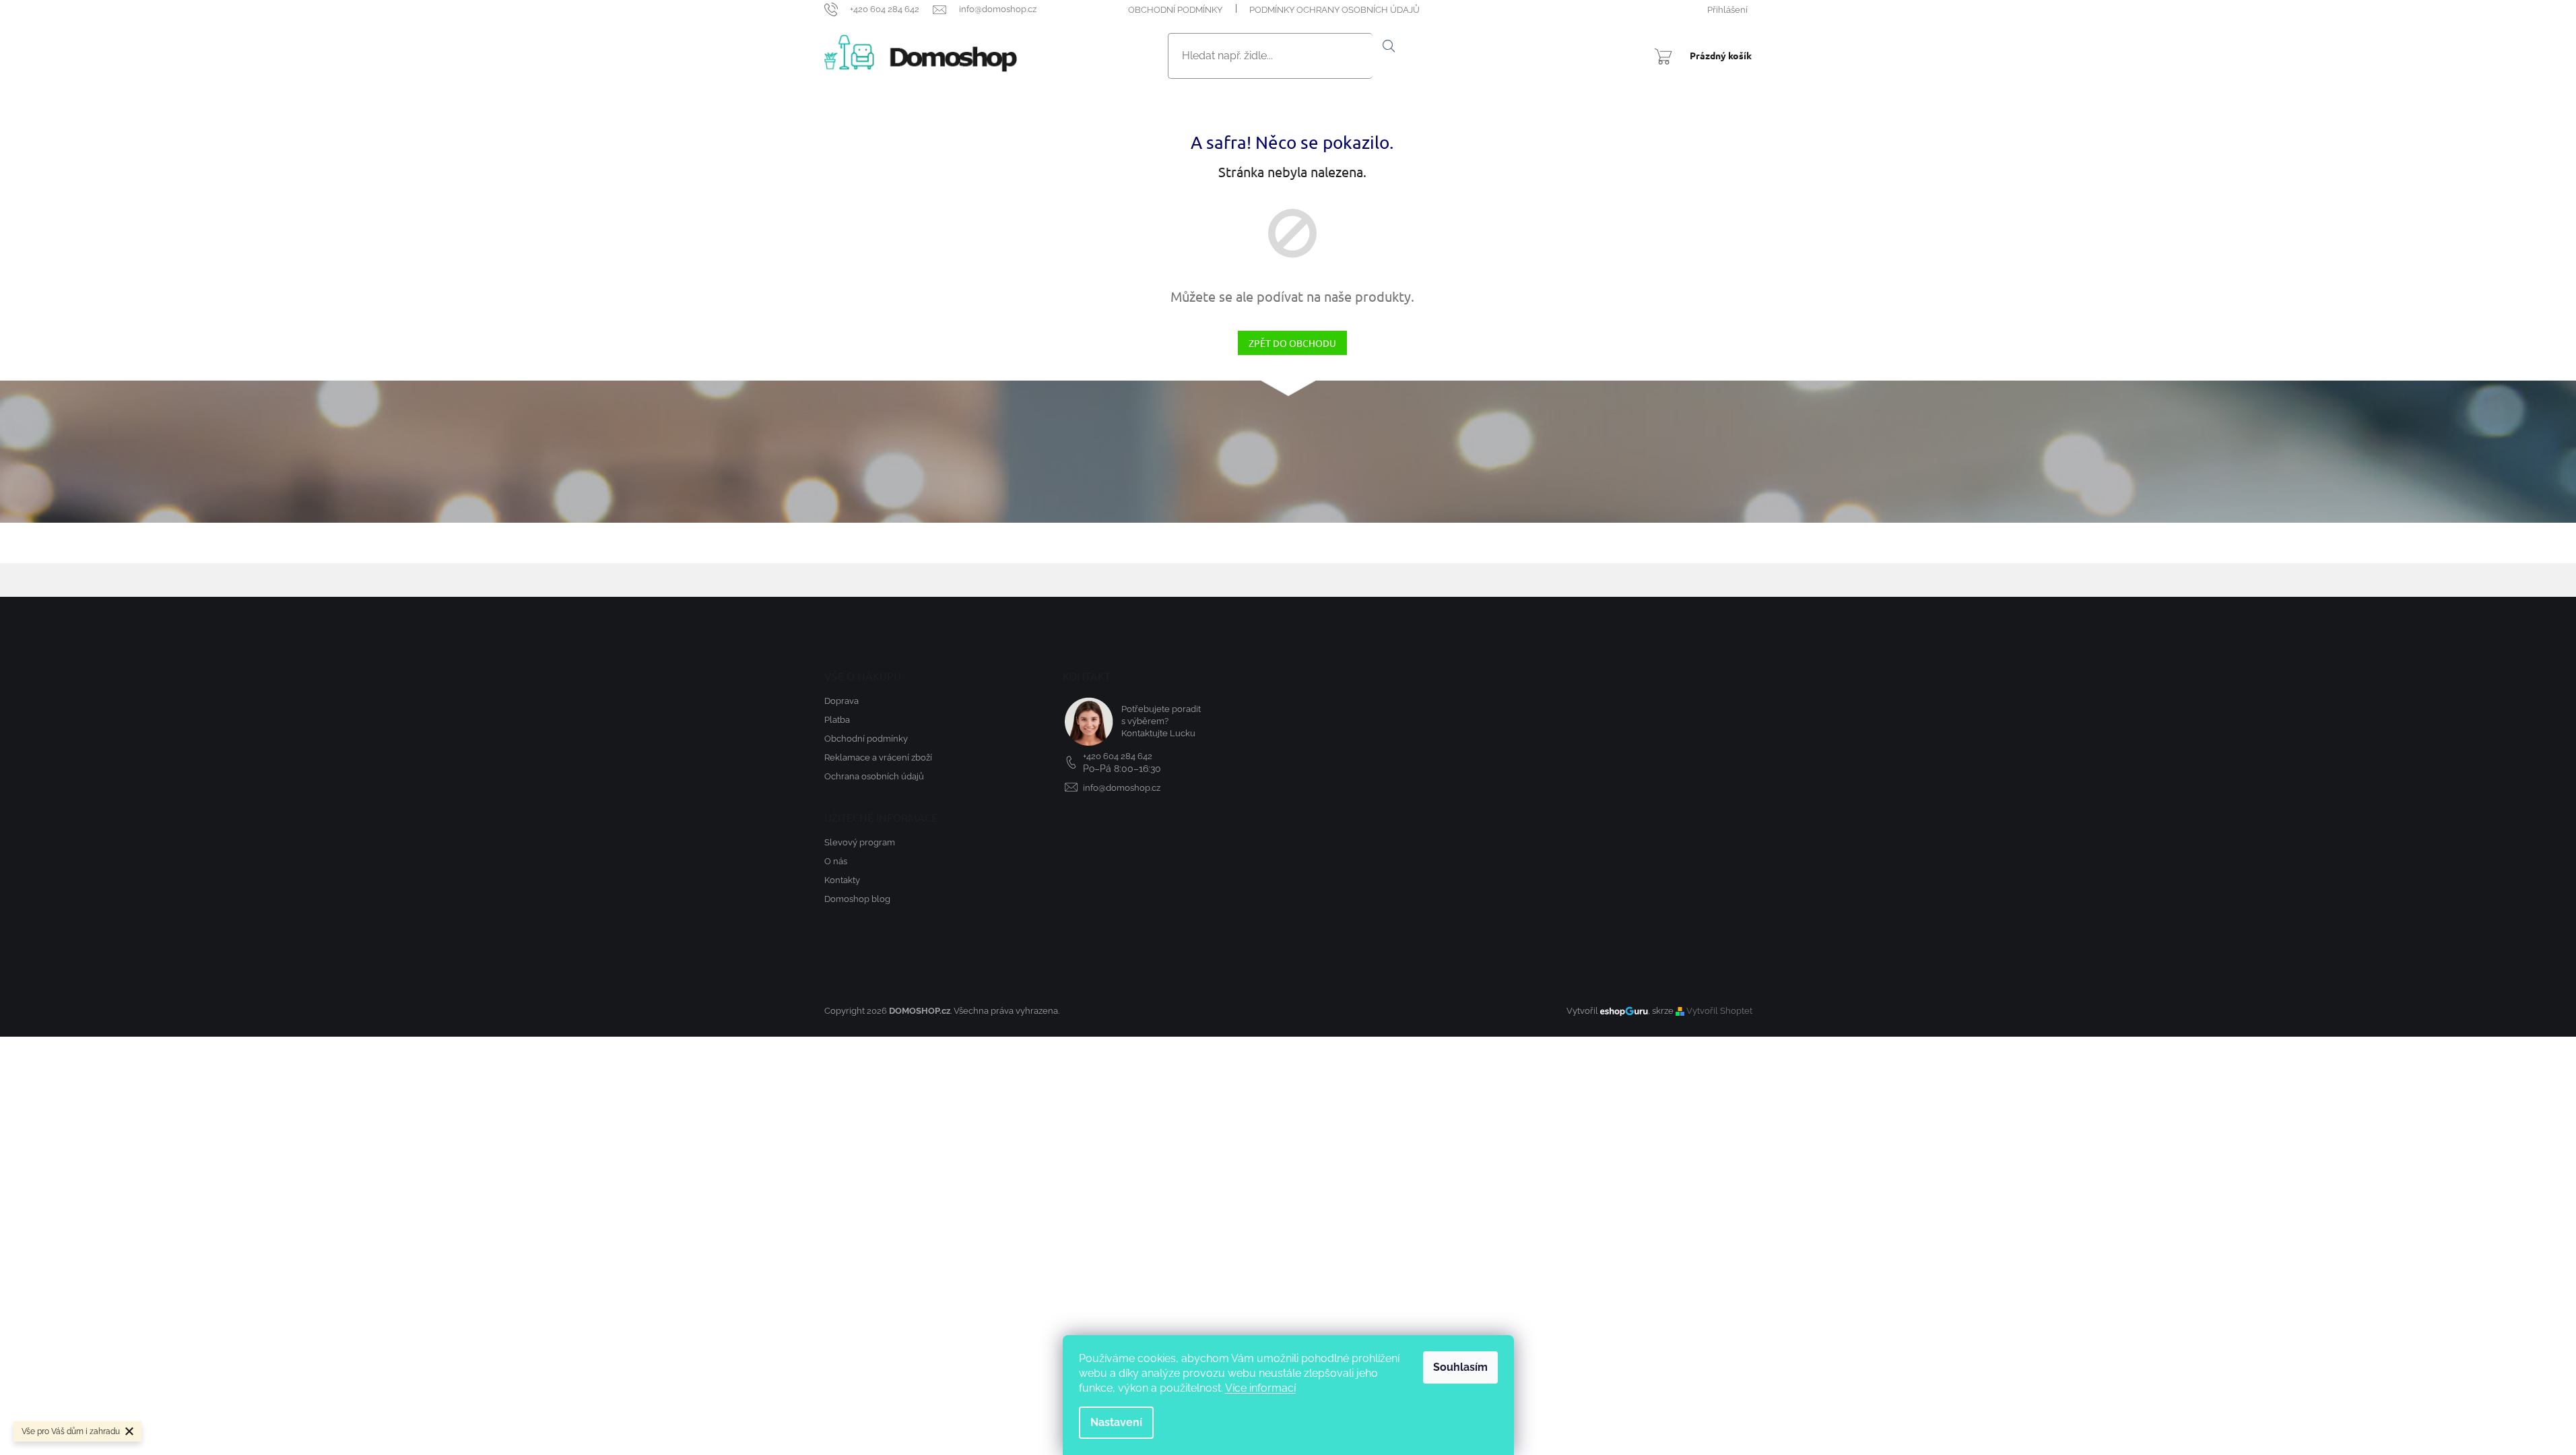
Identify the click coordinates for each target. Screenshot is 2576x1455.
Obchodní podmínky (1175, 10)
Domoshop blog (857, 899)
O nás (836, 861)
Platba (837, 720)
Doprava (841, 701)
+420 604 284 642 (1118, 756)
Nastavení (1116, 1422)
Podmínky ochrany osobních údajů (1334, 10)
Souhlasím (1460, 1367)
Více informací (1260, 1388)
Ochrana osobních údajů (874, 776)
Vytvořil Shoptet (1719, 1011)
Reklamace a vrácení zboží (878, 757)
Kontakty (842, 880)
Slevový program (860, 842)
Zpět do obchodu (1292, 343)
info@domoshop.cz (1122, 788)
